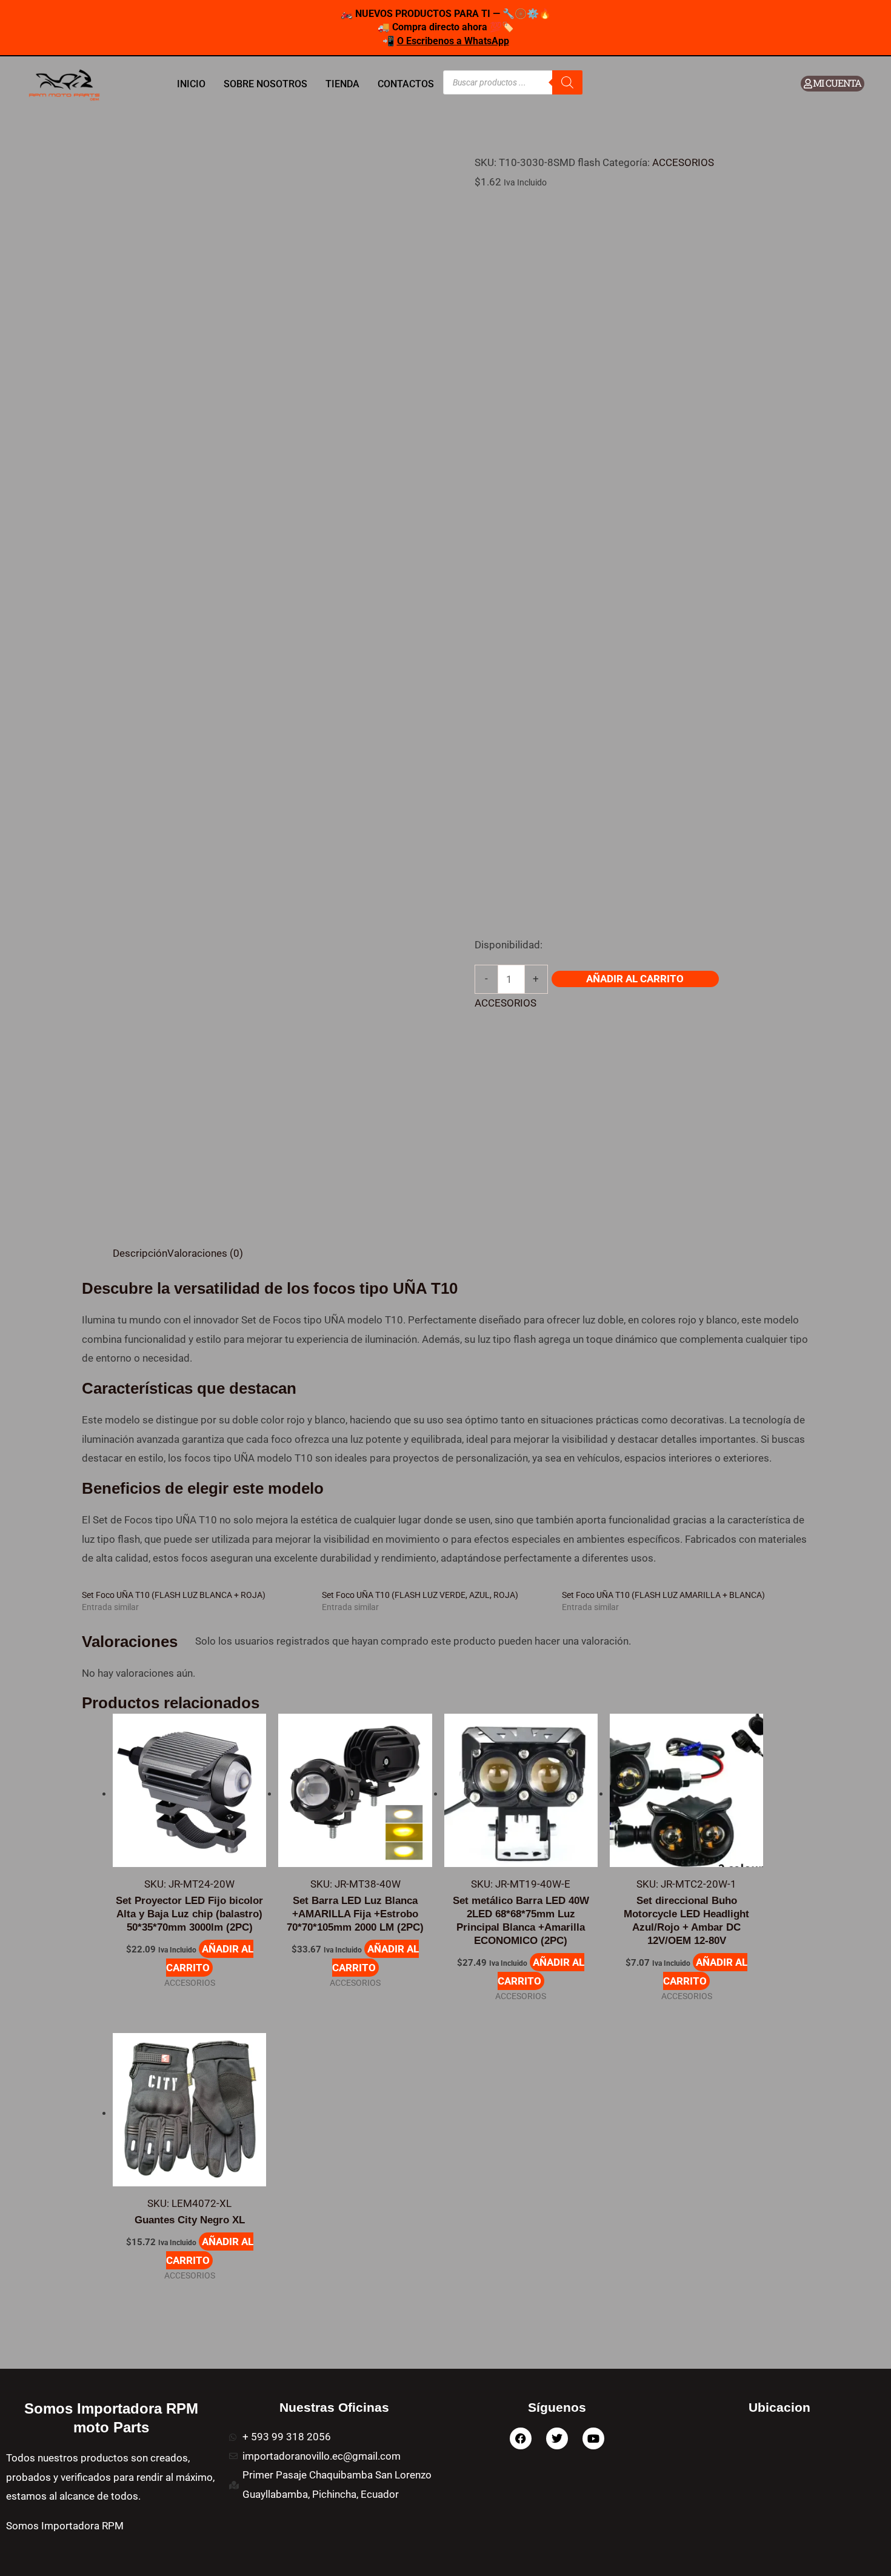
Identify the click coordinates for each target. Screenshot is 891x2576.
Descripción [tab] (140, 1253)
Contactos (406, 84)
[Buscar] (567, 82)
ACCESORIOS (683, 162)
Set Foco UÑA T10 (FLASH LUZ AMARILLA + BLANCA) (663, 1595)
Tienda (342, 84)
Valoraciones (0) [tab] (205, 1253)
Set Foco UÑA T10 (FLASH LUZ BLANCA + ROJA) (174, 1595)
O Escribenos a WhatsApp (453, 41)
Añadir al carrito (635, 979)
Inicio (191, 84)
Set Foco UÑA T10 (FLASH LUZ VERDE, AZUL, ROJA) (420, 1595)
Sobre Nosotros (265, 84)
